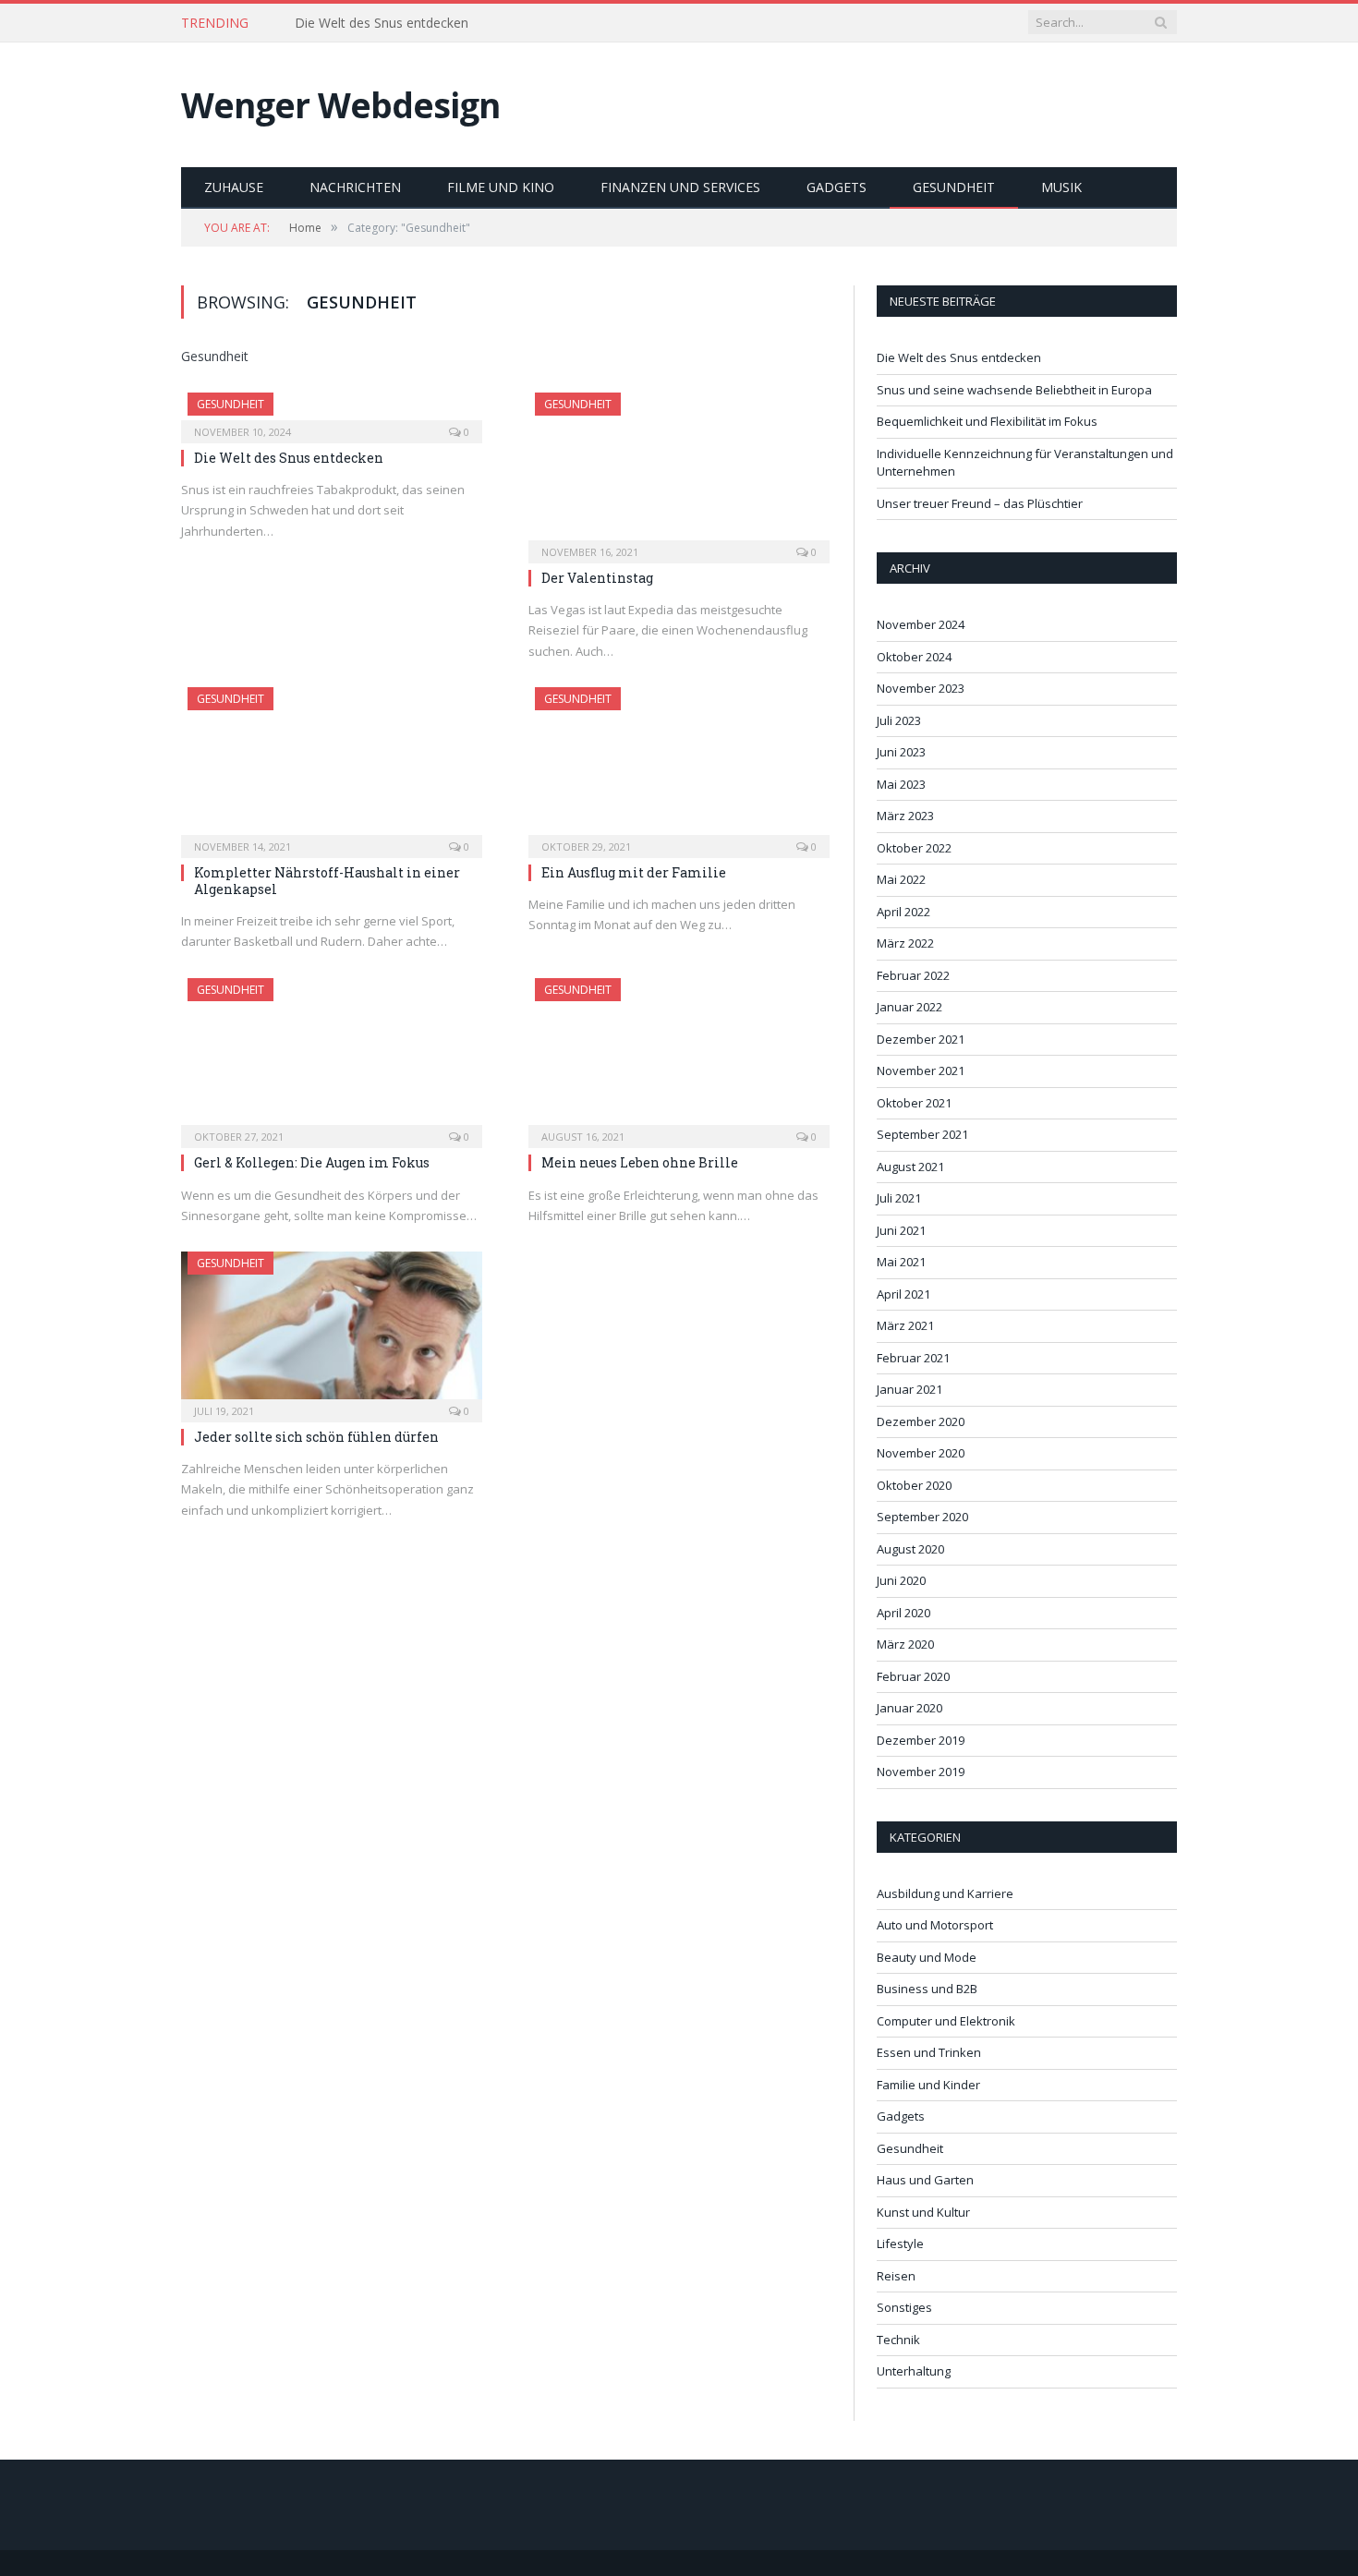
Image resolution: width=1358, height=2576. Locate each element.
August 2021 (910, 1167)
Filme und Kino (501, 187)
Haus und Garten (925, 2180)
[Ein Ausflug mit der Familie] (679, 767)
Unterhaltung (914, 2371)
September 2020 (922, 1517)
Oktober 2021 (914, 1103)
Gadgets (837, 187)
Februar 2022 (913, 975)
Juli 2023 (899, 720)
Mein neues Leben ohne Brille (640, 1162)
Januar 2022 (909, 1007)
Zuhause (234, 187)
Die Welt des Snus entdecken (289, 458)
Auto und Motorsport (935, 1925)
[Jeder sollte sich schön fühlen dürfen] (332, 1331)
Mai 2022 (901, 879)
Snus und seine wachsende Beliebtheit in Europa (439, 23)
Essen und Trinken (929, 2052)
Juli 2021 (899, 1198)
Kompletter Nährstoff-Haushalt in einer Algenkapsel (327, 881)
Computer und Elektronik (946, 2021)
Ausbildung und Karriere (945, 1893)
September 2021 (922, 1134)
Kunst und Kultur (923, 2212)
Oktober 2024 (914, 657)
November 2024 (921, 624)
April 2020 (903, 1613)
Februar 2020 (913, 1676)
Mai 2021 (901, 1262)
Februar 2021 (913, 1358)
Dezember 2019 (921, 1740)
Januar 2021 (909, 1389)
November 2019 (921, 1772)
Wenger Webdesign (340, 105)
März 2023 (905, 816)
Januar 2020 (909, 1708)
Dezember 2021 (921, 1039)
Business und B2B (927, 1989)
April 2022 (903, 912)
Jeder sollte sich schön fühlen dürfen (316, 1437)
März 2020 (905, 1644)
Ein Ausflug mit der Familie (634, 872)
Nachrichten (355, 187)
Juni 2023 (901, 752)
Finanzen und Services (680, 187)
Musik (1061, 187)
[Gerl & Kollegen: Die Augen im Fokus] (332, 1058)
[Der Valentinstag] (679, 472)
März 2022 (905, 943)
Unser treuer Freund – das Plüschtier (980, 503)
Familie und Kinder (928, 2085)
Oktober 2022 (914, 848)
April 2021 (903, 1294)
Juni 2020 (901, 1580)
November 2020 (921, 1453)
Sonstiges (904, 2307)
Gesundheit (954, 187)
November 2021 (921, 1070)
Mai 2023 (901, 784)
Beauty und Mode (927, 1957)
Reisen (896, 2276)
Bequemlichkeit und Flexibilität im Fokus (987, 421)
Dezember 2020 (921, 1421)
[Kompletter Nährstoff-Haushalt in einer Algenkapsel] (332, 767)
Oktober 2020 (914, 1485)
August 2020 (910, 1549)
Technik (898, 2340)
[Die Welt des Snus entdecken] (332, 412)
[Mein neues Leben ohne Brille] (679, 1058)
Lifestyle (900, 2243)
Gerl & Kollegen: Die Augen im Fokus (312, 1162)
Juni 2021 (901, 1230)
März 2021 (905, 1325)
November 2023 (921, 688)
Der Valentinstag (597, 578)
